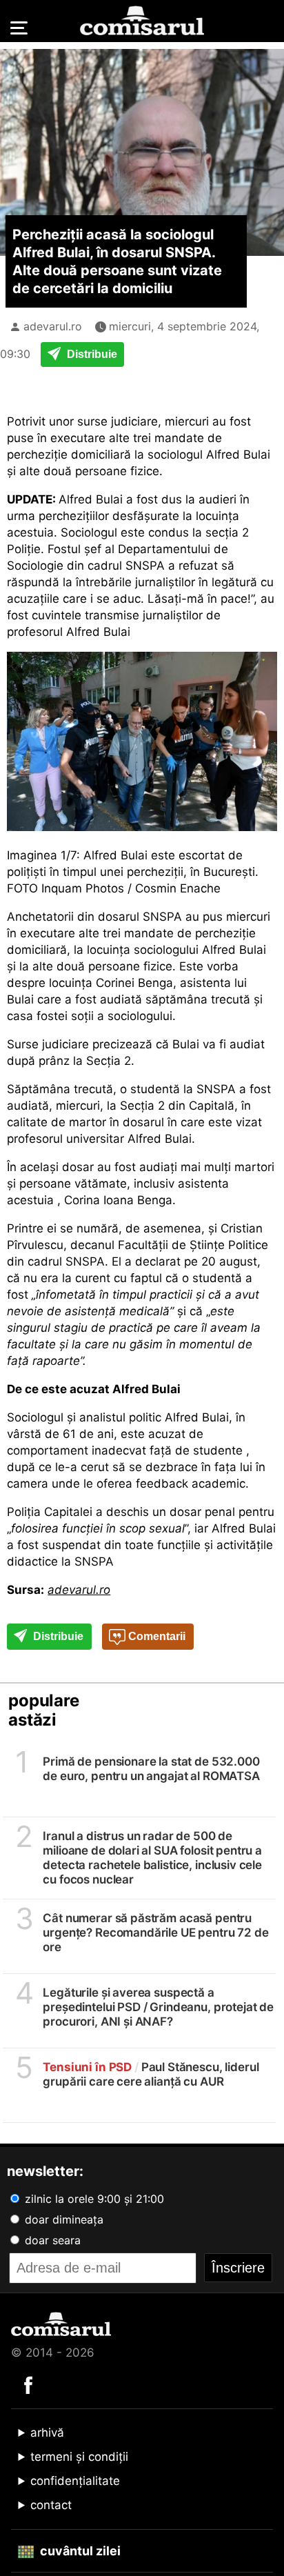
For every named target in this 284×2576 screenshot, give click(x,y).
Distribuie (91, 354)
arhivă (47, 2433)
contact (51, 2505)
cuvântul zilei (79, 2551)
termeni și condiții (79, 2457)
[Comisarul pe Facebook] (28, 2384)
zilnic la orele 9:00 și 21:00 (93, 2199)
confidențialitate (75, 2481)
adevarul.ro (53, 326)
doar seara (51, 2240)
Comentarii (155, 1636)
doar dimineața (62, 2219)
